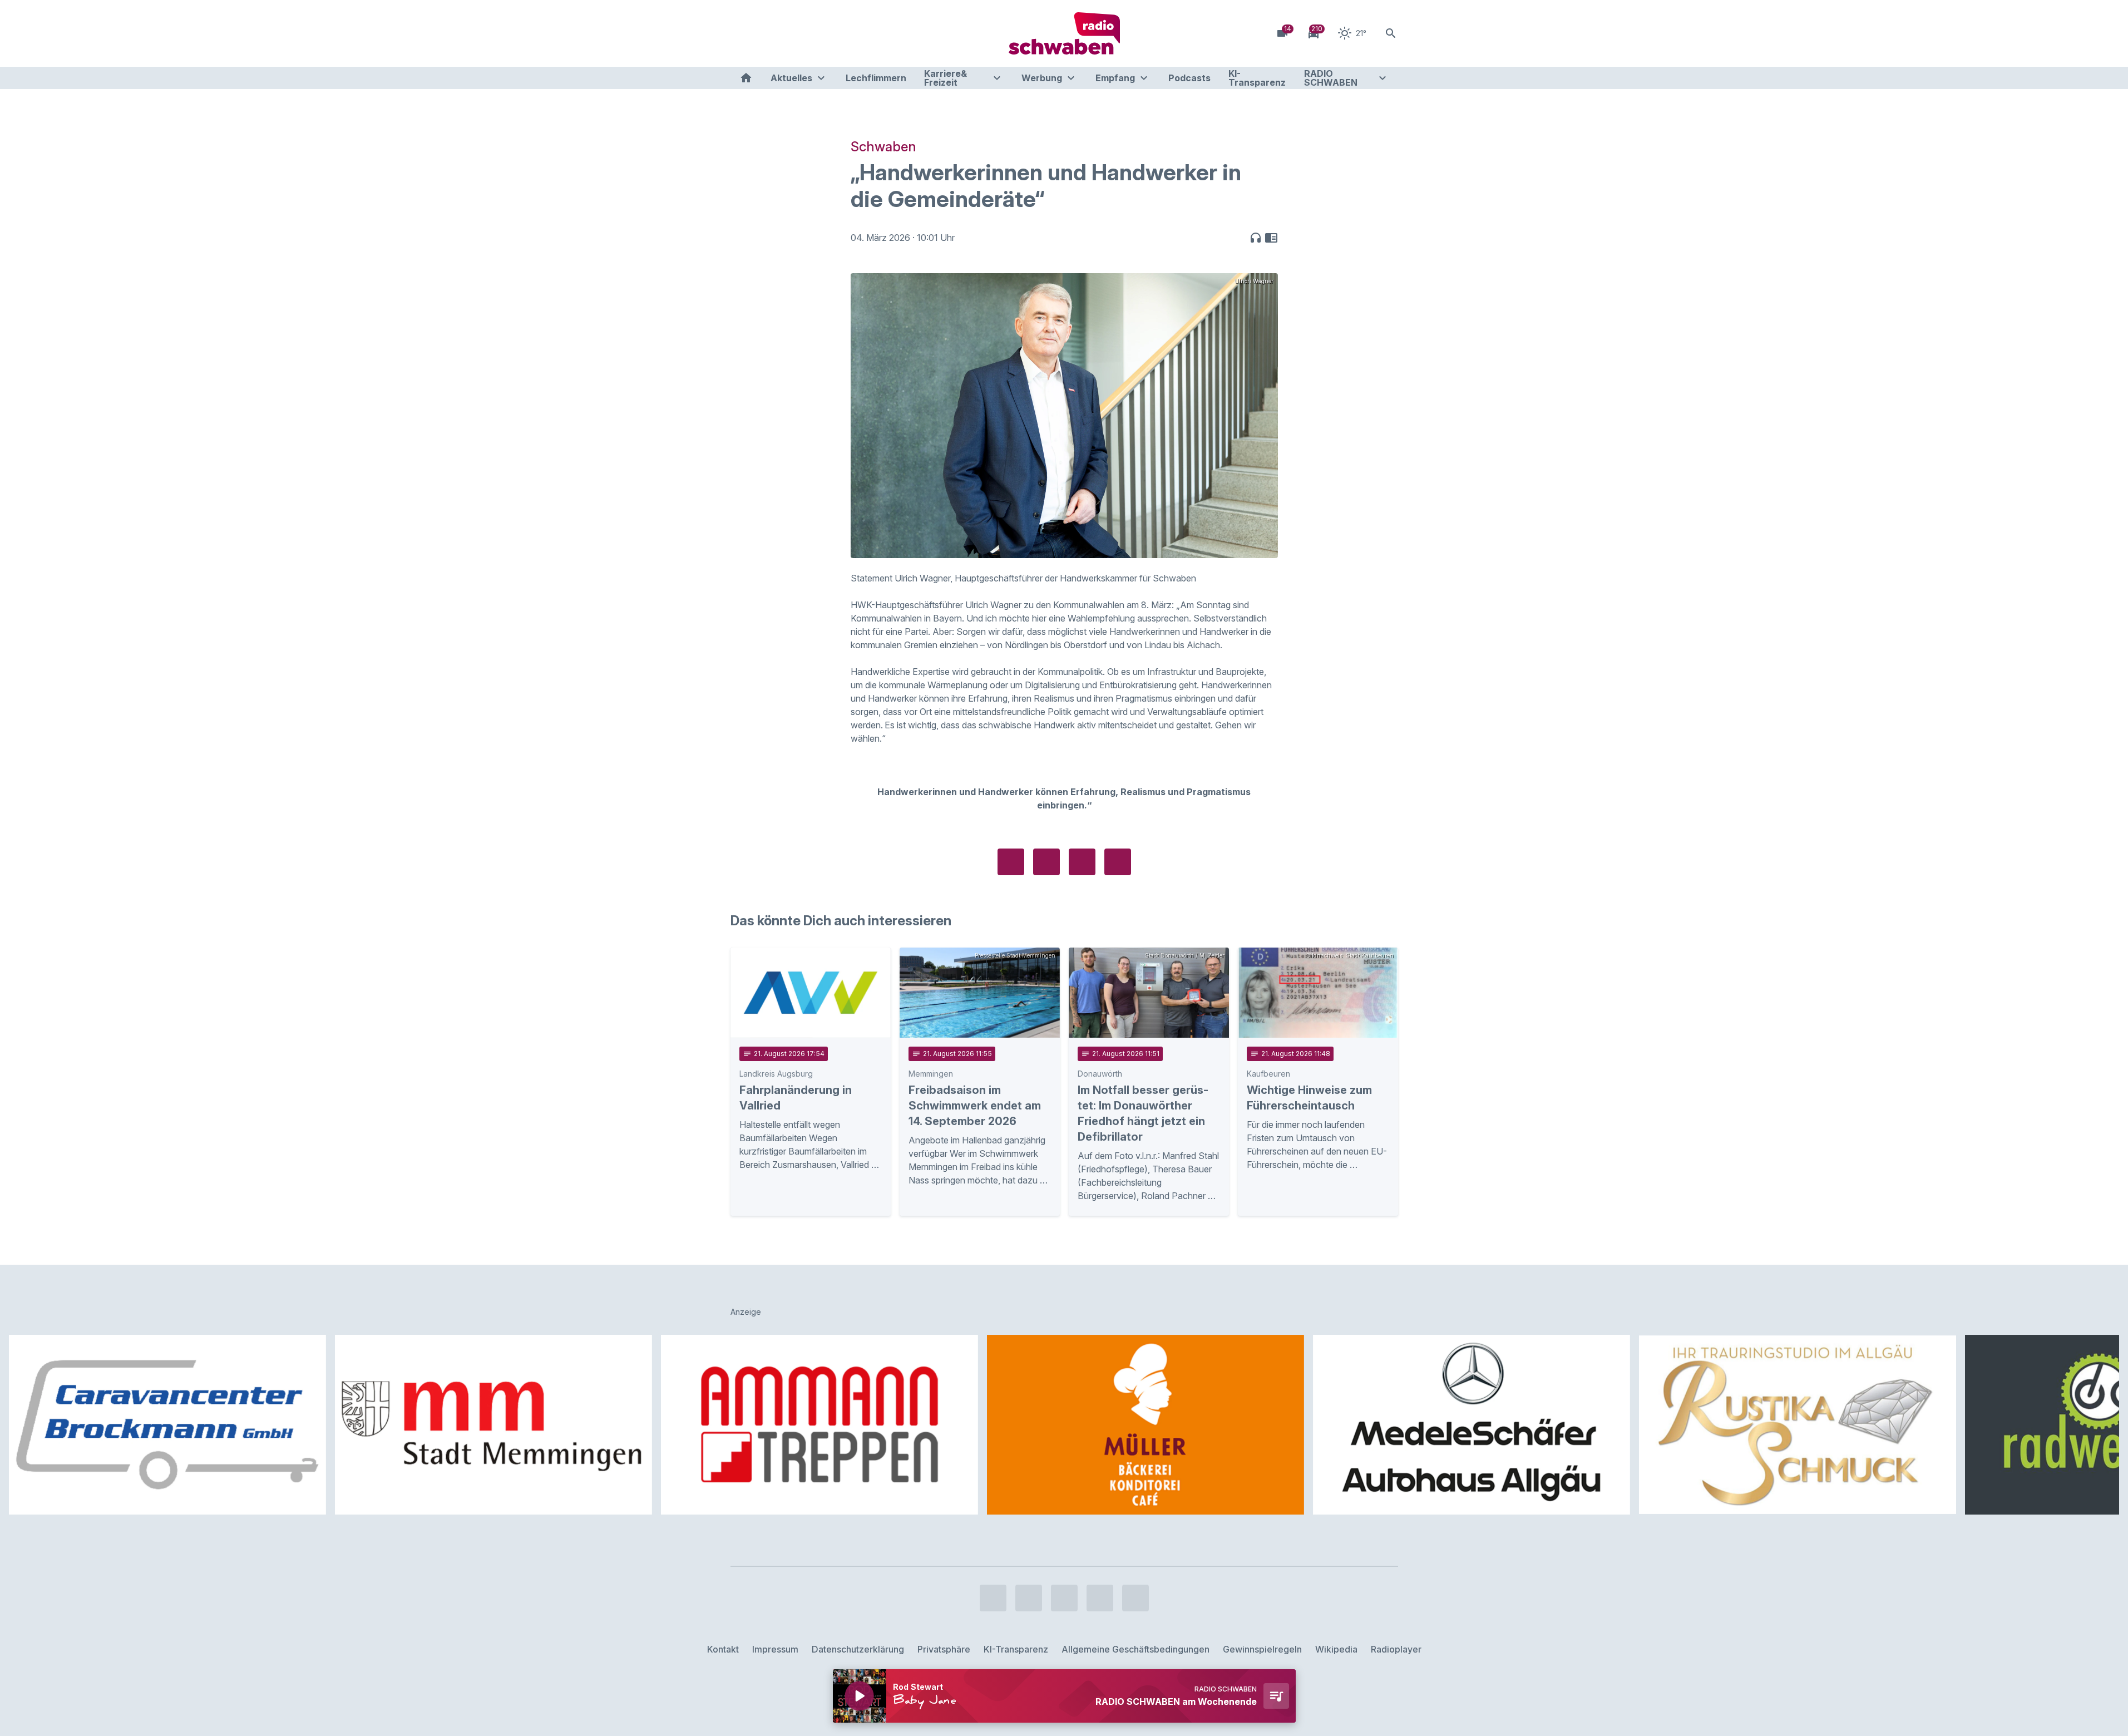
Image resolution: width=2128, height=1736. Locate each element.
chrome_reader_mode (1271, 238)
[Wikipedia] (831, 33)
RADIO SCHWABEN (1331, 78)
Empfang (1115, 78)
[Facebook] (742, 33)
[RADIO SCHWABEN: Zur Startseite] (1064, 33)
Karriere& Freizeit (945, 78)
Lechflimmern (876, 78)
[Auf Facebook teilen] (1011, 862)
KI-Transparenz (1257, 78)
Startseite (746, 78)
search (1391, 33)
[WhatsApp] (808, 33)
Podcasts (1189, 78)
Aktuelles (791, 78)
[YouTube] (786, 33)
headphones (1256, 238)
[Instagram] (764, 33)
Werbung (1042, 78)
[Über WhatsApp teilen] (1082, 862)
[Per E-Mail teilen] (1118, 862)
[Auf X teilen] (1046, 862)
